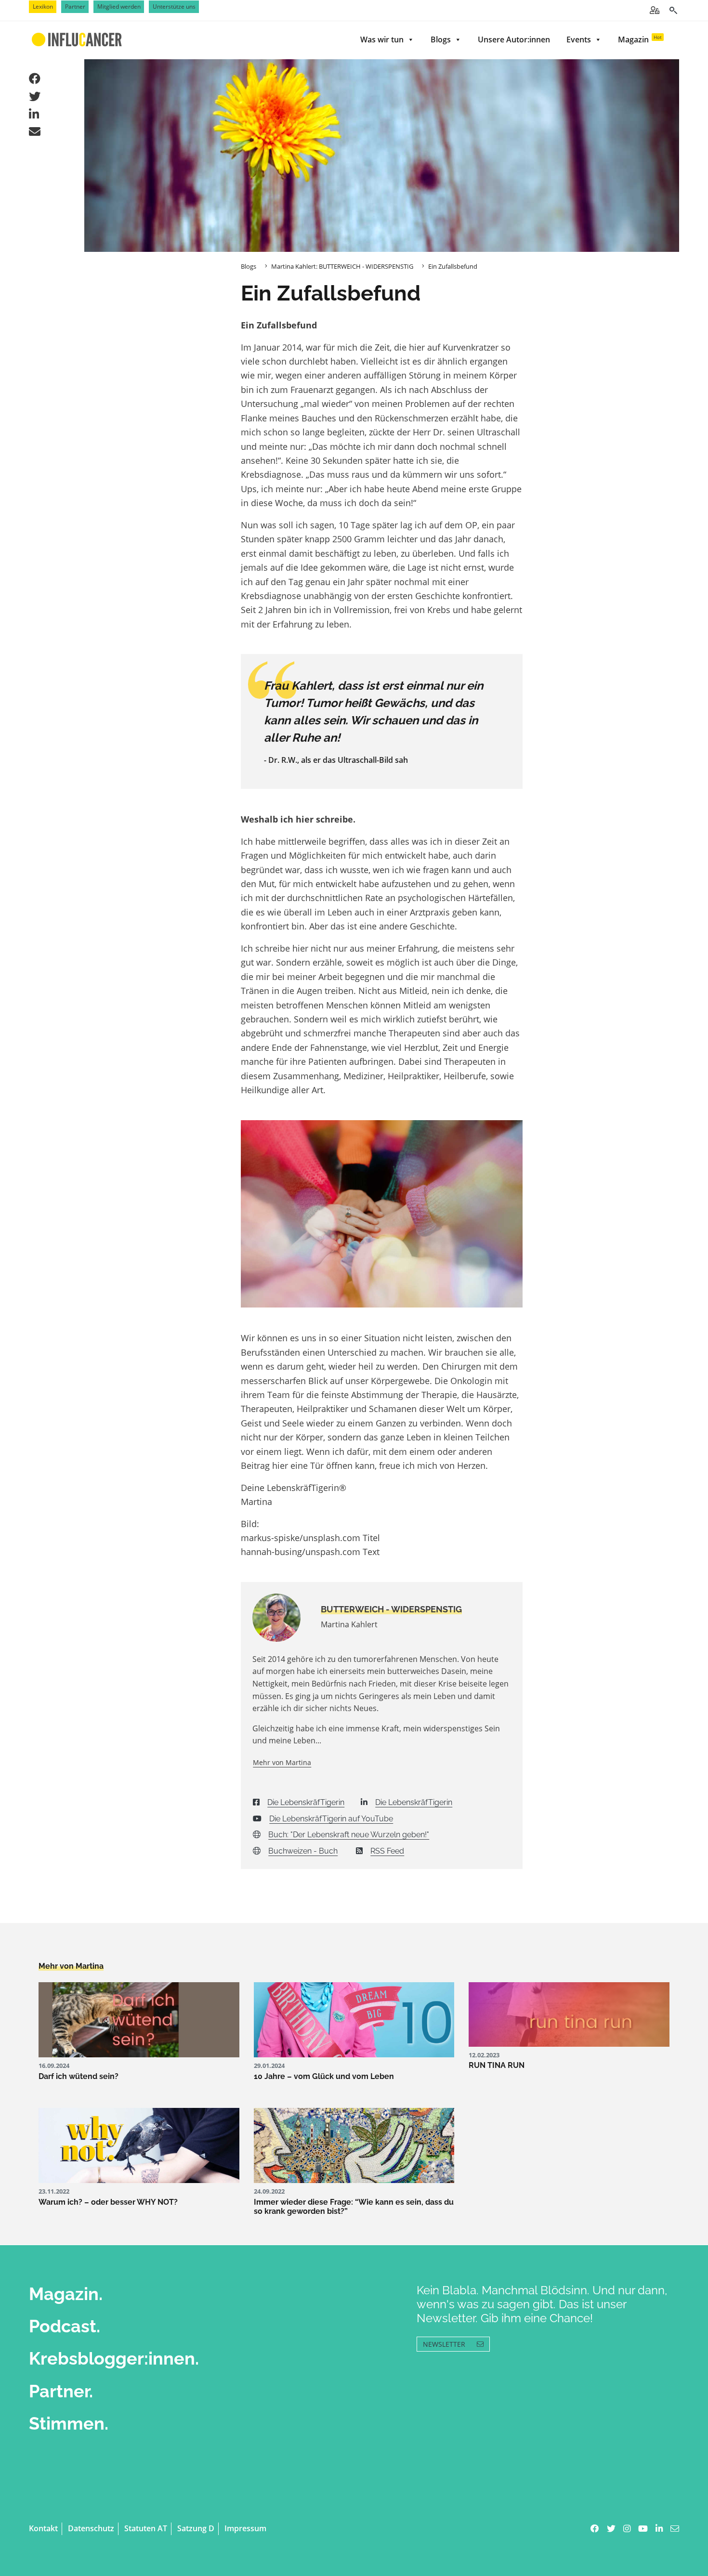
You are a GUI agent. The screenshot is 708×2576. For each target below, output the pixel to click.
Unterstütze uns (174, 7)
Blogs (441, 39)
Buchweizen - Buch (303, 1851)
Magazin (640, 39)
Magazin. (66, 2294)
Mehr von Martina (282, 1762)
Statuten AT (146, 2528)
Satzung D (196, 2528)
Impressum (245, 2528)
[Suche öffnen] (673, 10)
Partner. (61, 2391)
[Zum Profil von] (279, 1618)
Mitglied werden (119, 7)
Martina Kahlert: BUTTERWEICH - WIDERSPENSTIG (342, 266)
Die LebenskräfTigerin (306, 1802)
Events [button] (579, 39)
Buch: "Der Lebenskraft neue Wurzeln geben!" (349, 1835)
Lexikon (43, 7)
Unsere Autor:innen (514, 39)
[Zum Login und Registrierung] (655, 10)
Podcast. (65, 2326)
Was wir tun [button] (382, 39)
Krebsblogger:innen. (114, 2358)
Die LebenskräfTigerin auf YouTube (331, 1819)
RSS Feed (387, 1851)
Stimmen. (69, 2423)
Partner (75, 7)
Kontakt (43, 2528)
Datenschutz (91, 2528)
